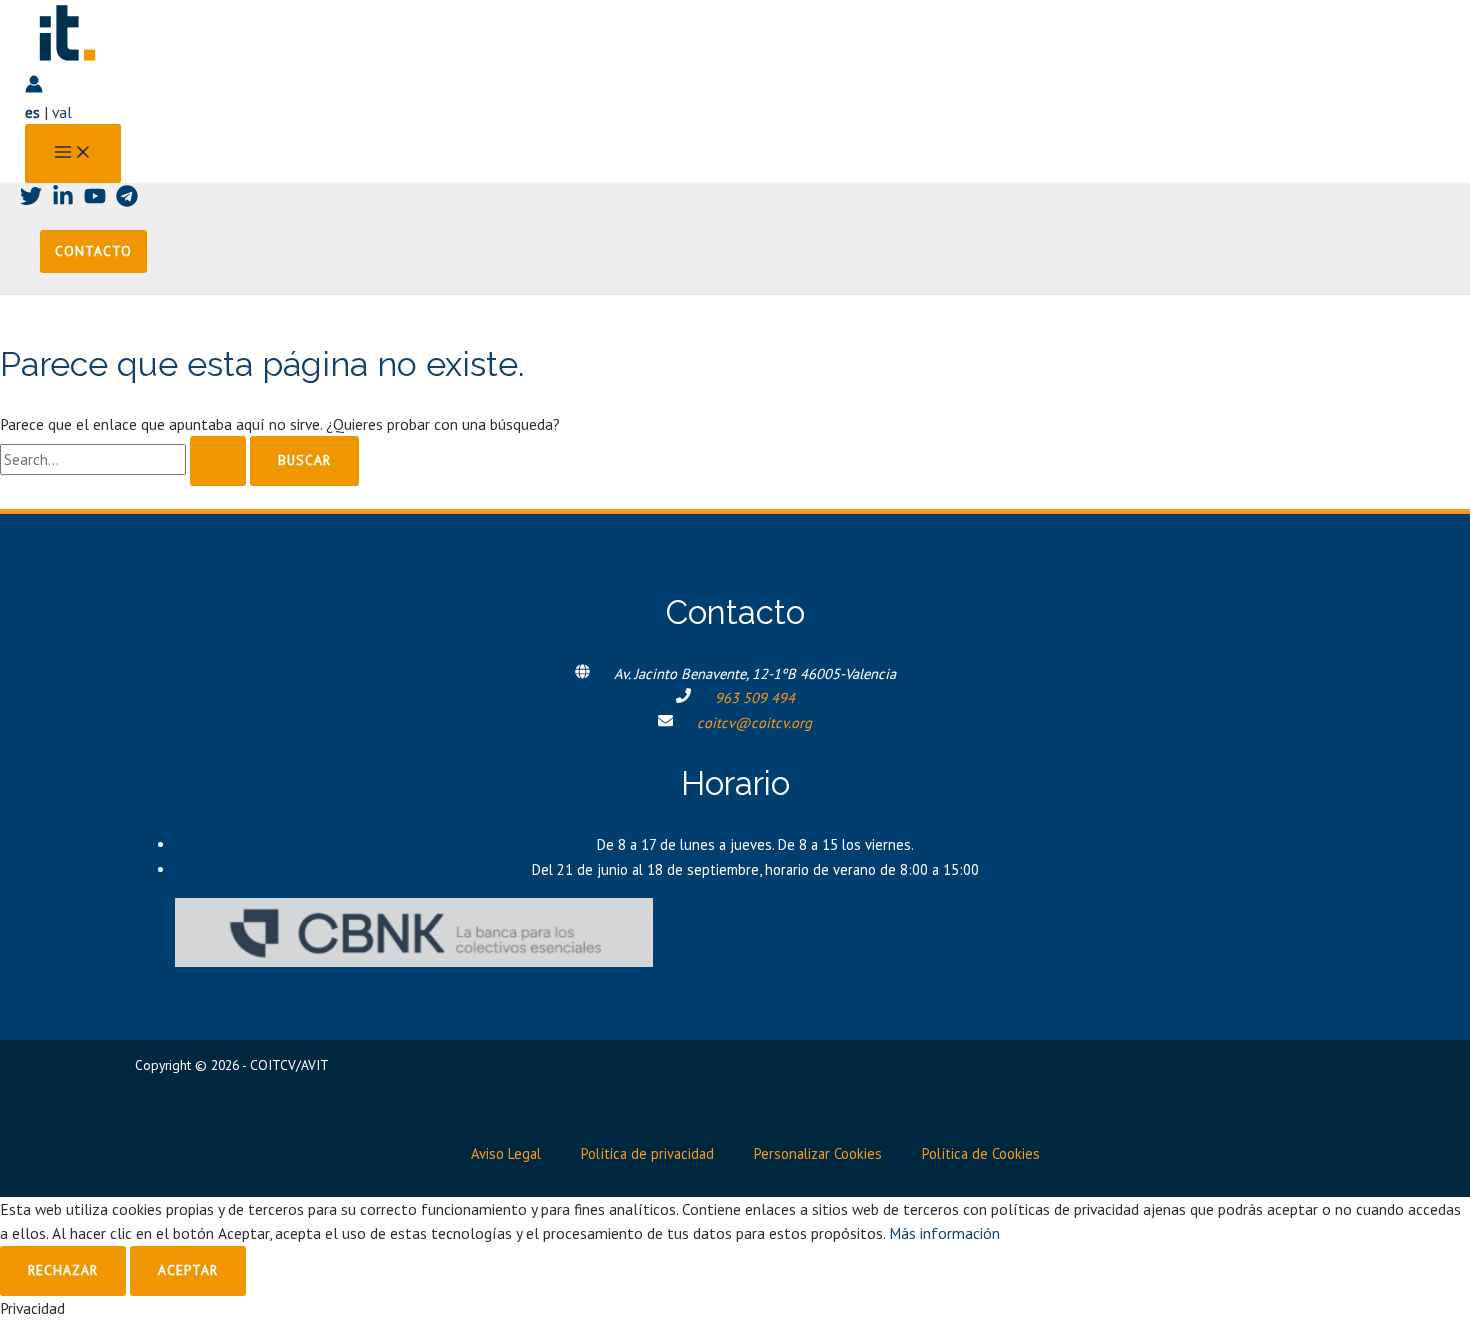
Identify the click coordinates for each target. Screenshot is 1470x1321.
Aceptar (188, 1270)
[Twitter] (31, 201)
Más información (944, 1233)
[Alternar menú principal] (73, 153)
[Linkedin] (63, 201)
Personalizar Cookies (818, 1153)
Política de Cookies (981, 1153)
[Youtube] (95, 201)
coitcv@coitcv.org (754, 722)
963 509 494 (755, 697)
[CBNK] (414, 961)
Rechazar (63, 1270)
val (62, 112)
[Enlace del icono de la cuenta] (34, 87)
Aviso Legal (506, 1153)
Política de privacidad (647, 1153)
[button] (93, 252)
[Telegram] (127, 201)
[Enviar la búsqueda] (218, 461)
